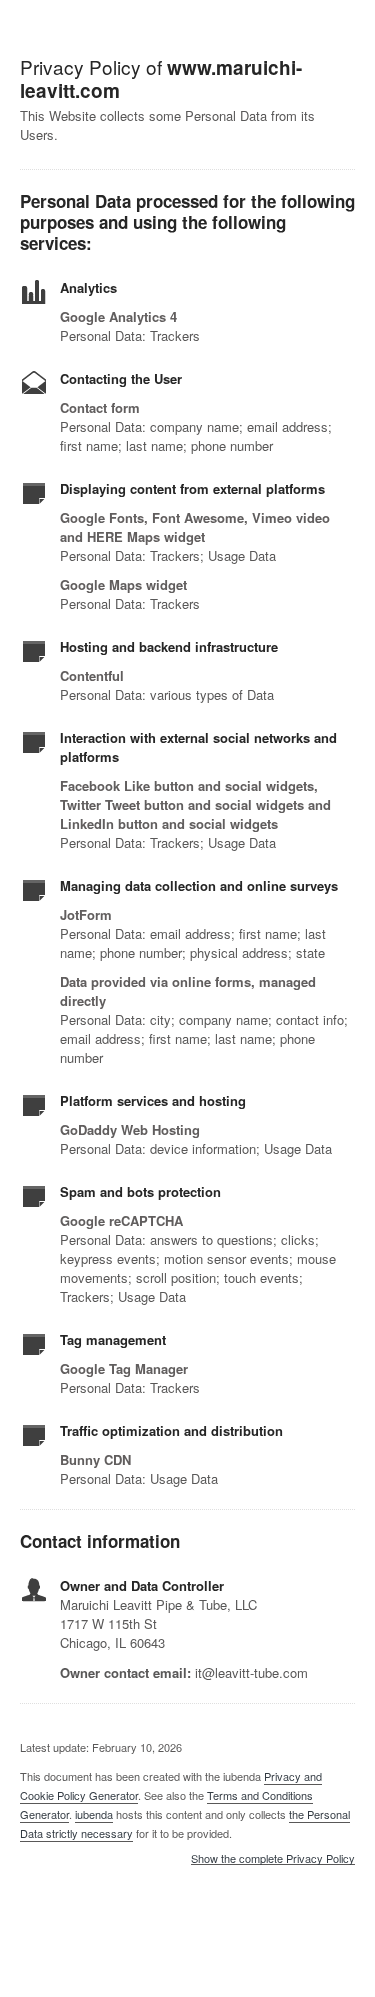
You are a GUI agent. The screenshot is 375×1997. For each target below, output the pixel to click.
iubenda (94, 1814)
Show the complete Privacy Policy (273, 1859)
